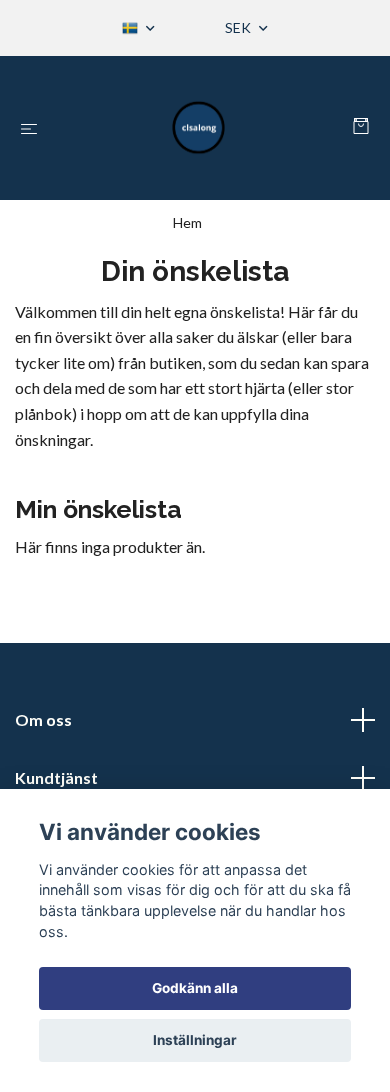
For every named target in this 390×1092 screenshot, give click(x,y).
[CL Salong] (199, 128)
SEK (239, 27)
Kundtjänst (56, 777)
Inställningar (195, 1040)
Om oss (43, 719)
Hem (187, 222)
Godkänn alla (195, 988)
